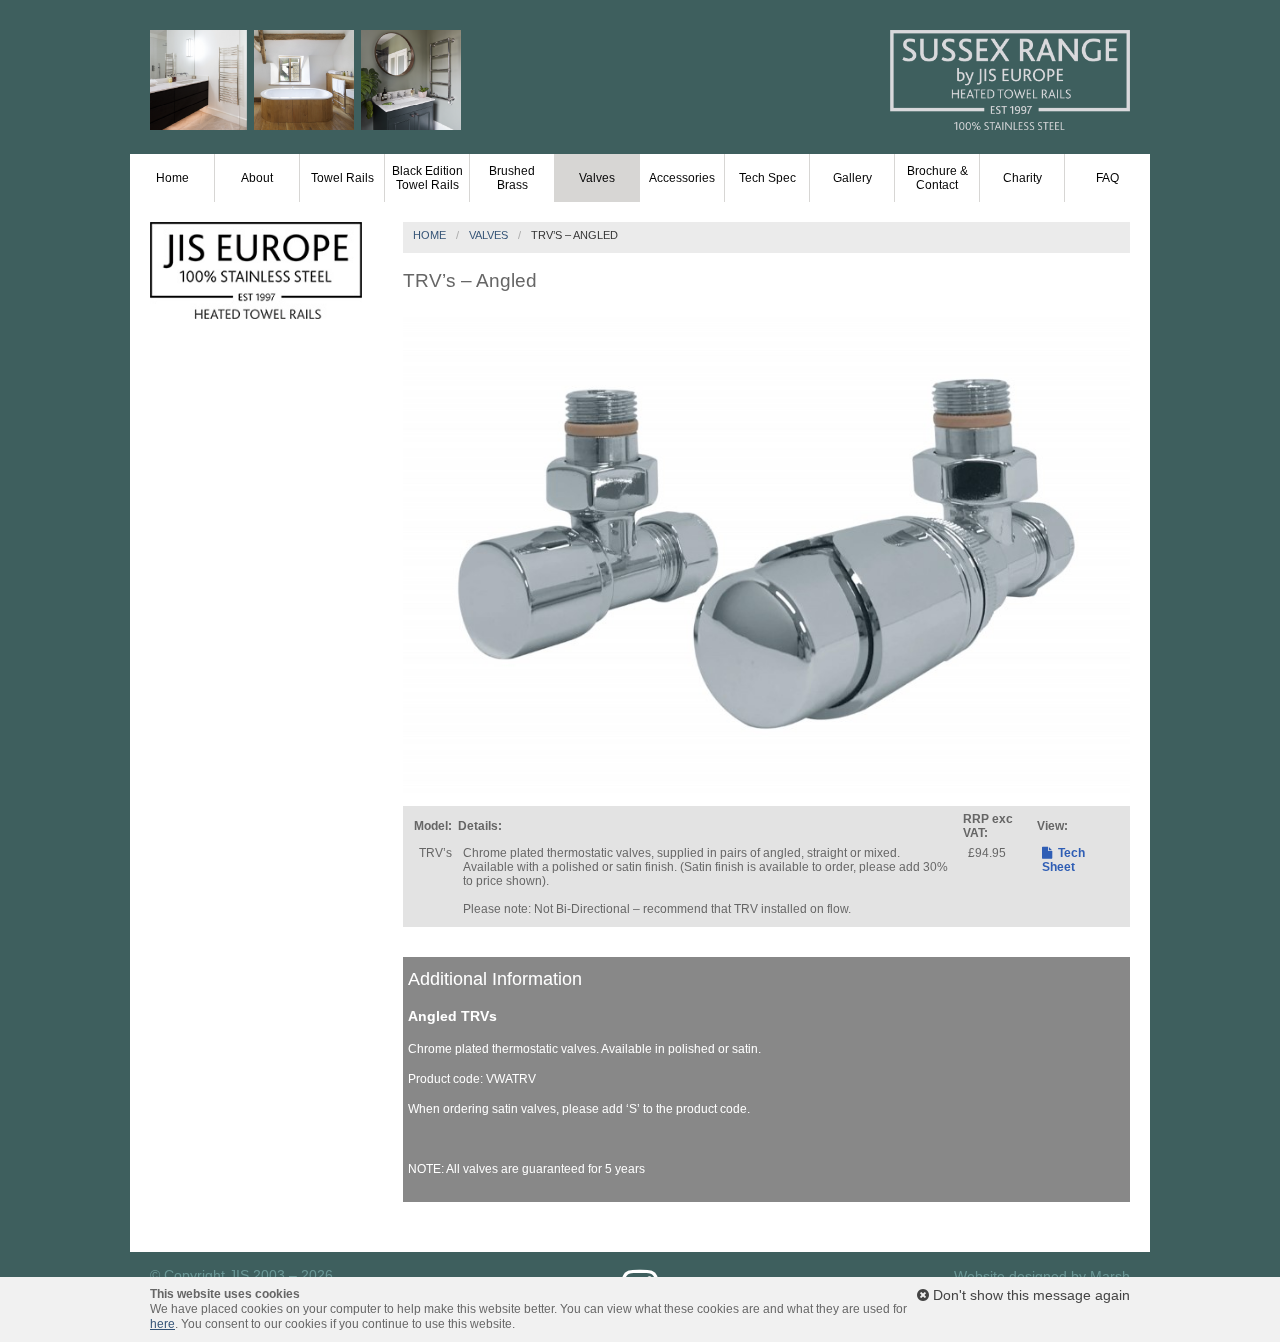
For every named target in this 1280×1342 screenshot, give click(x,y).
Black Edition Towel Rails (427, 178)
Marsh (1110, 1276)
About (257, 178)
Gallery (852, 178)
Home (172, 178)
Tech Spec (767, 178)
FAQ (1107, 178)
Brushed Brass (512, 178)
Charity (1022, 178)
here (162, 1324)
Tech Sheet (1063, 860)
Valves (597, 178)
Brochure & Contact (937, 178)
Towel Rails (342, 178)
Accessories (682, 178)
